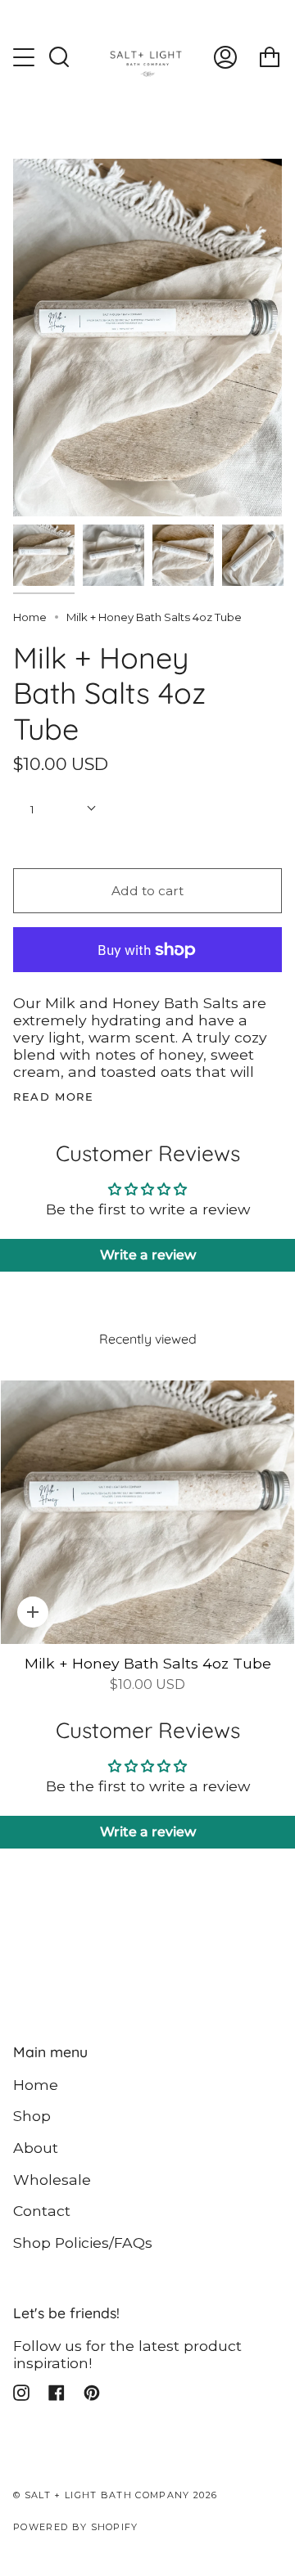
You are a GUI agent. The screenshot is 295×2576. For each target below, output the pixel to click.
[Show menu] (25, 57)
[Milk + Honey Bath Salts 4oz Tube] (147, 1512)
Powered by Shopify (76, 2527)
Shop (32, 2116)
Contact (42, 2211)
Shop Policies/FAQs (83, 2243)
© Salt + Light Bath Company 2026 (115, 2495)
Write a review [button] (148, 1255)
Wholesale (52, 2180)
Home (30, 617)
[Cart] (270, 57)
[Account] (225, 57)
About (36, 2148)
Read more (53, 1097)
